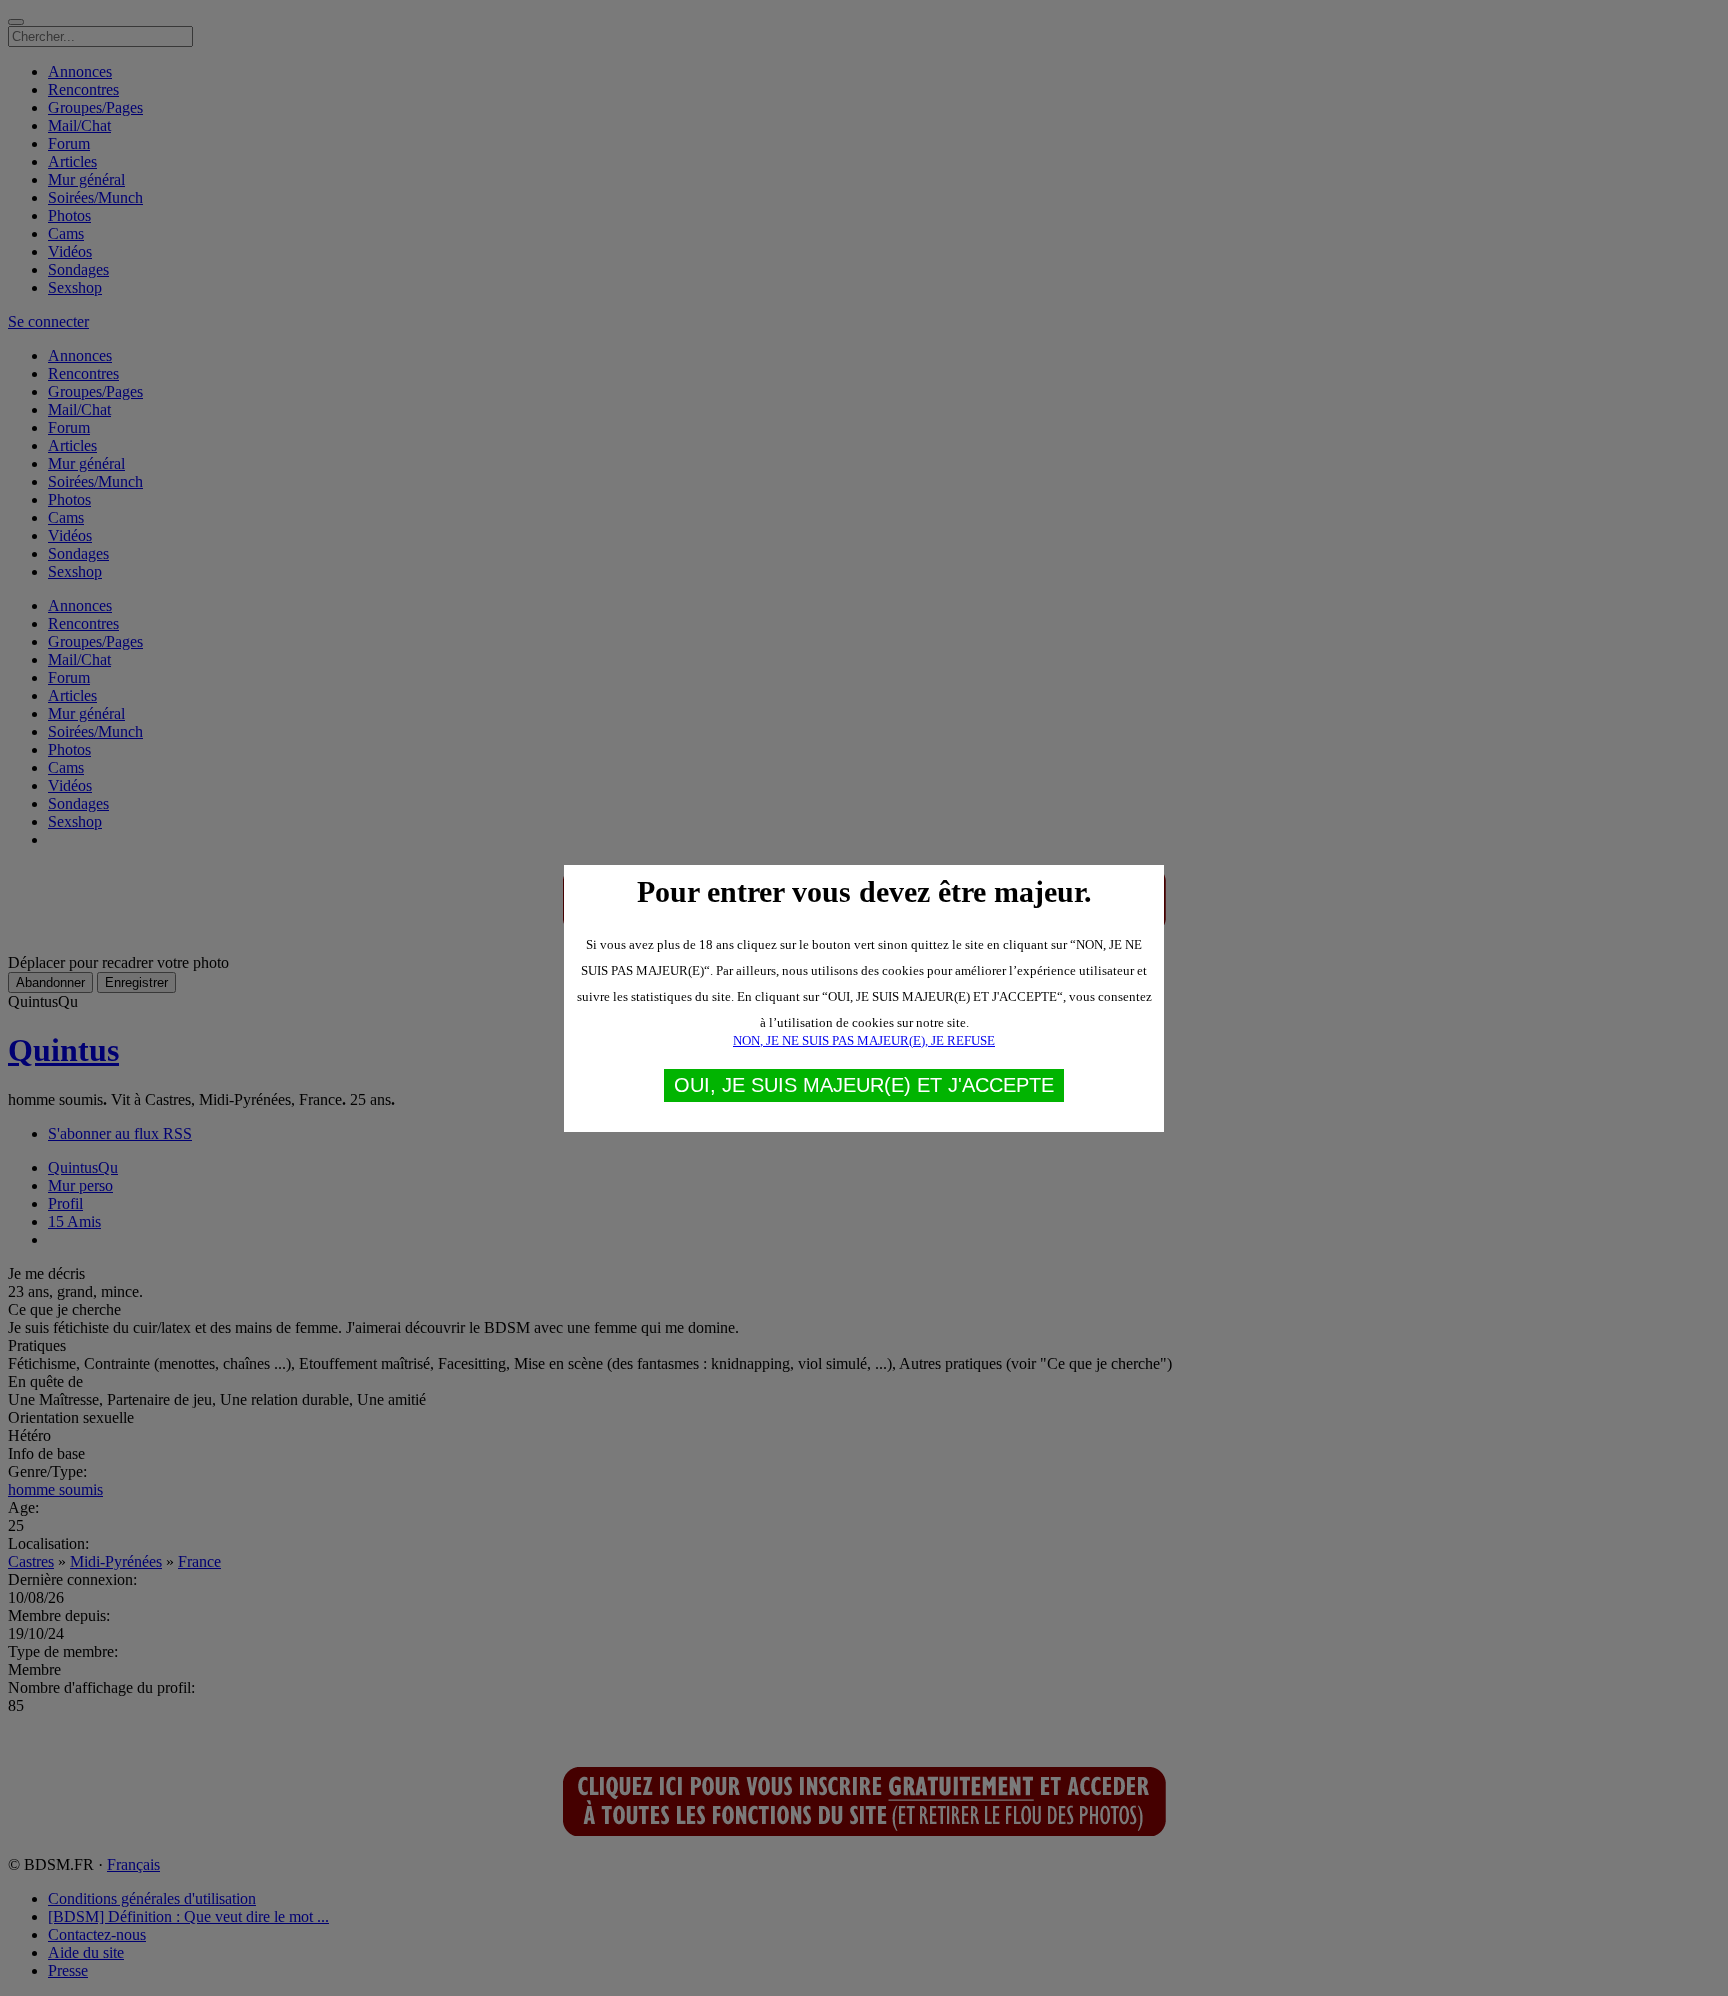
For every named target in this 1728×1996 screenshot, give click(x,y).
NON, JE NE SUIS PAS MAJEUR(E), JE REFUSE (864, 1040)
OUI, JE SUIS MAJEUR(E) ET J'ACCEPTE (864, 1085)
